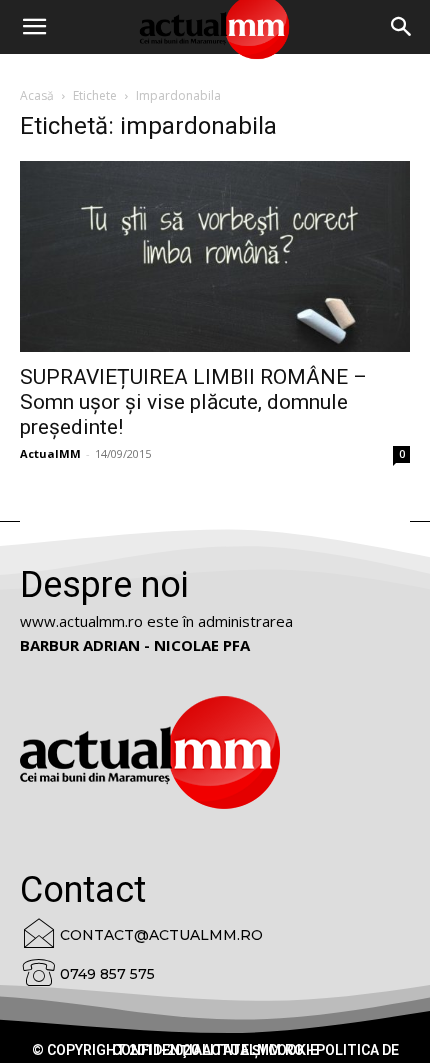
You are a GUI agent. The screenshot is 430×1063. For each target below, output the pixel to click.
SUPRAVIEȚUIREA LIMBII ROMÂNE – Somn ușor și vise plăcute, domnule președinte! (193, 402)
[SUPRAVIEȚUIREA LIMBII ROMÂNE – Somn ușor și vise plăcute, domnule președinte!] (215, 256)
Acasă (37, 95)
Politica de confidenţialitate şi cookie (255, 1050)
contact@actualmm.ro (161, 935)
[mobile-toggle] (34, 27)
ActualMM (50, 453)
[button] (402, 27)
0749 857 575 (107, 974)
